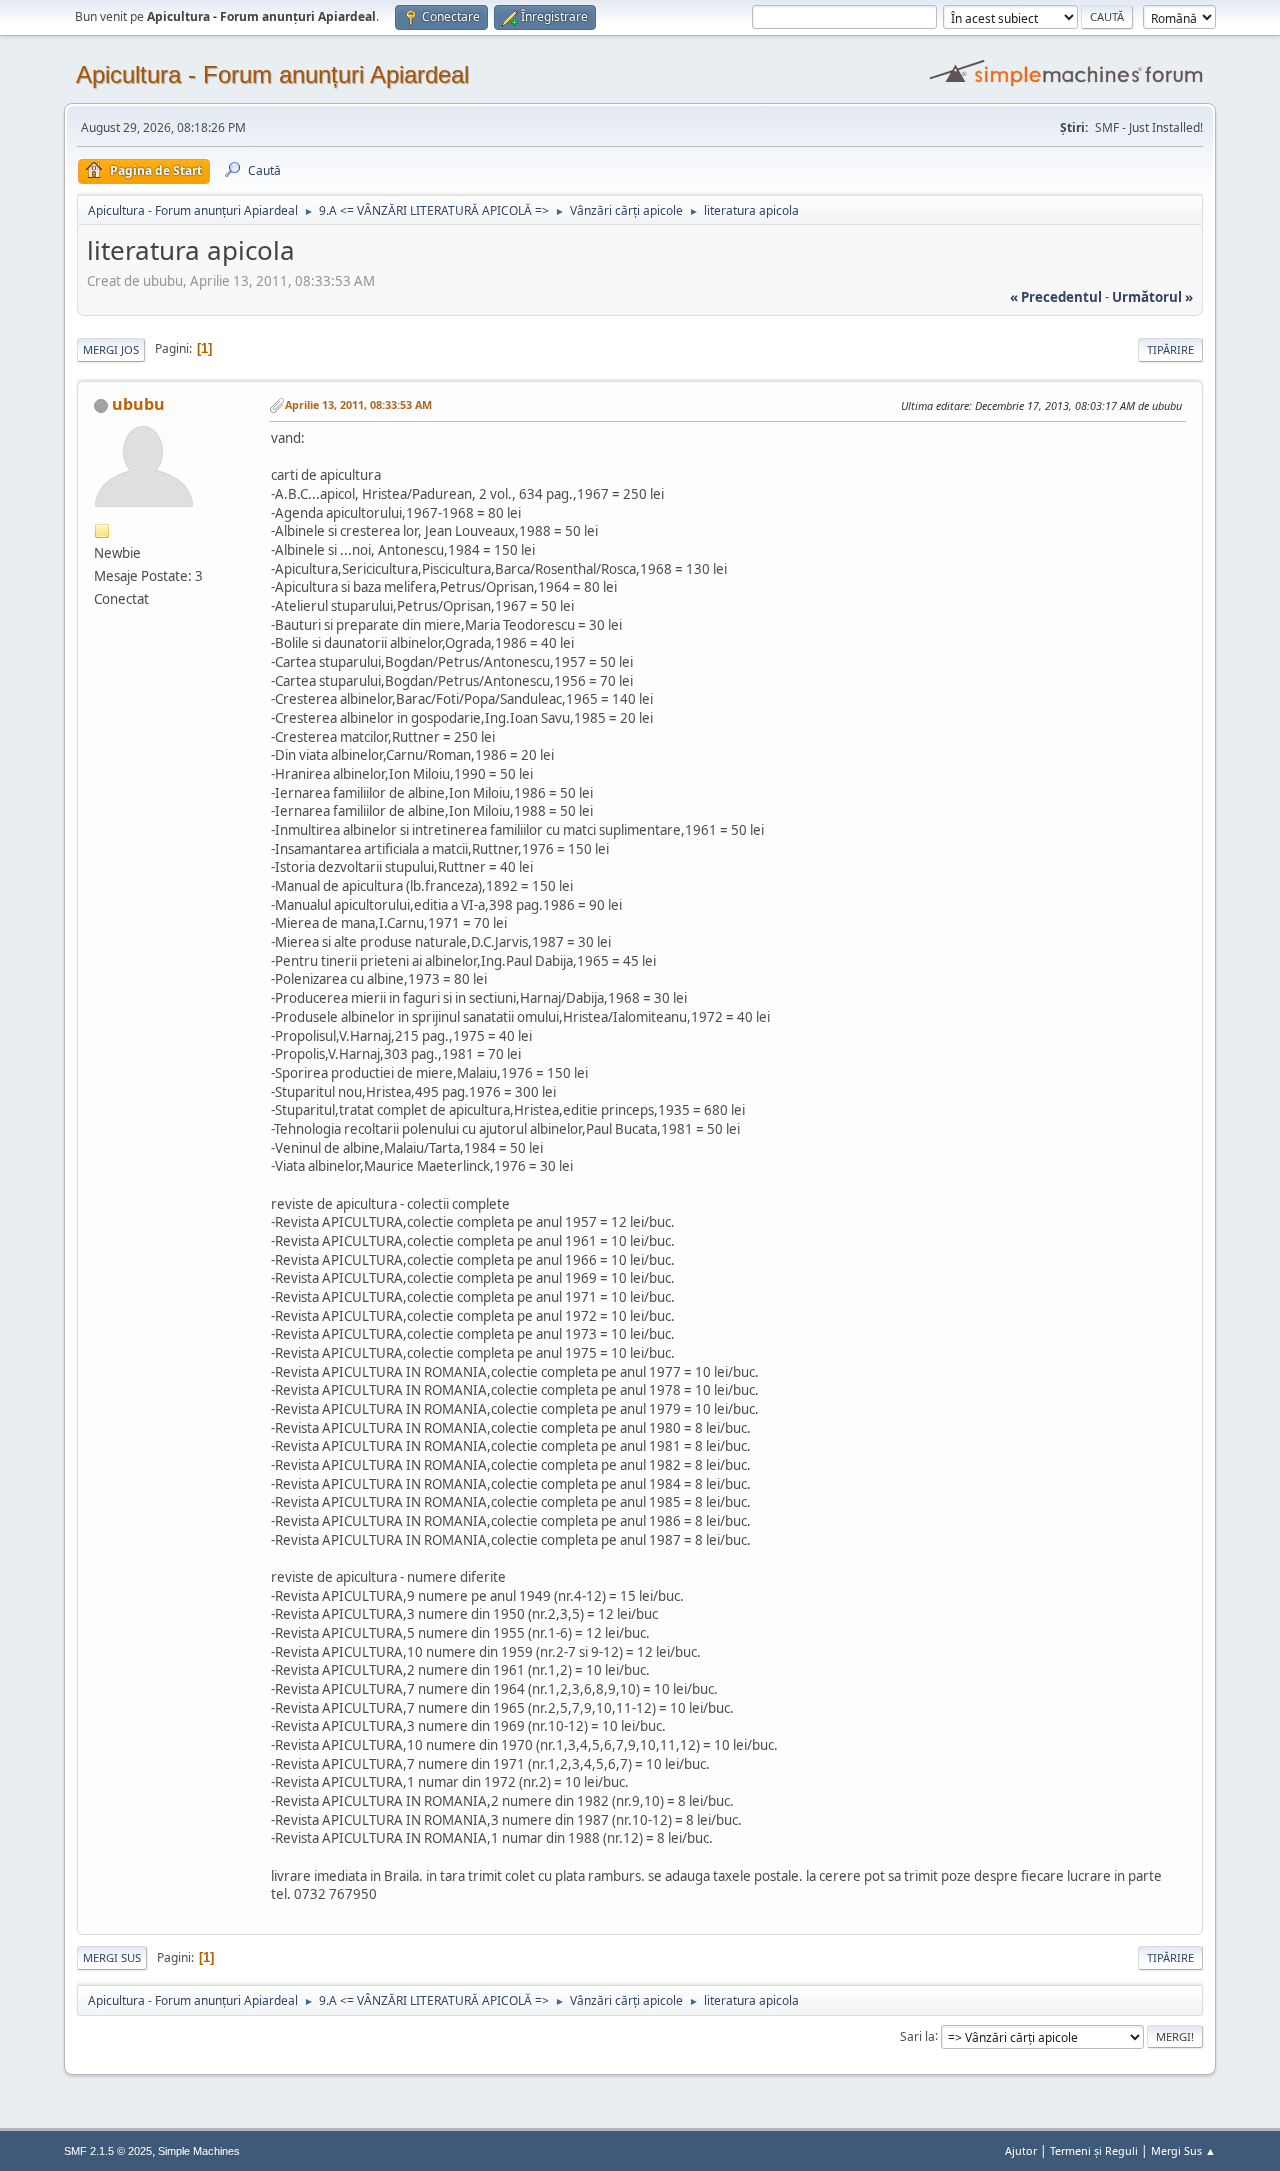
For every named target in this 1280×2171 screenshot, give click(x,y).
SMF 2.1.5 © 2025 (108, 2151)
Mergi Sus (112, 1957)
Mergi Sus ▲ (1183, 2150)
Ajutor (1021, 2150)
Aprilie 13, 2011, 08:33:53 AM (358, 404)
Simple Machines (199, 2151)
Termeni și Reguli (1094, 2150)
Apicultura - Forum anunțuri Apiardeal (272, 74)
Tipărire (1170, 349)
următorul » (1152, 297)
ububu (138, 404)
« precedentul (1056, 297)
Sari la (917, 2035)
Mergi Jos (111, 349)
